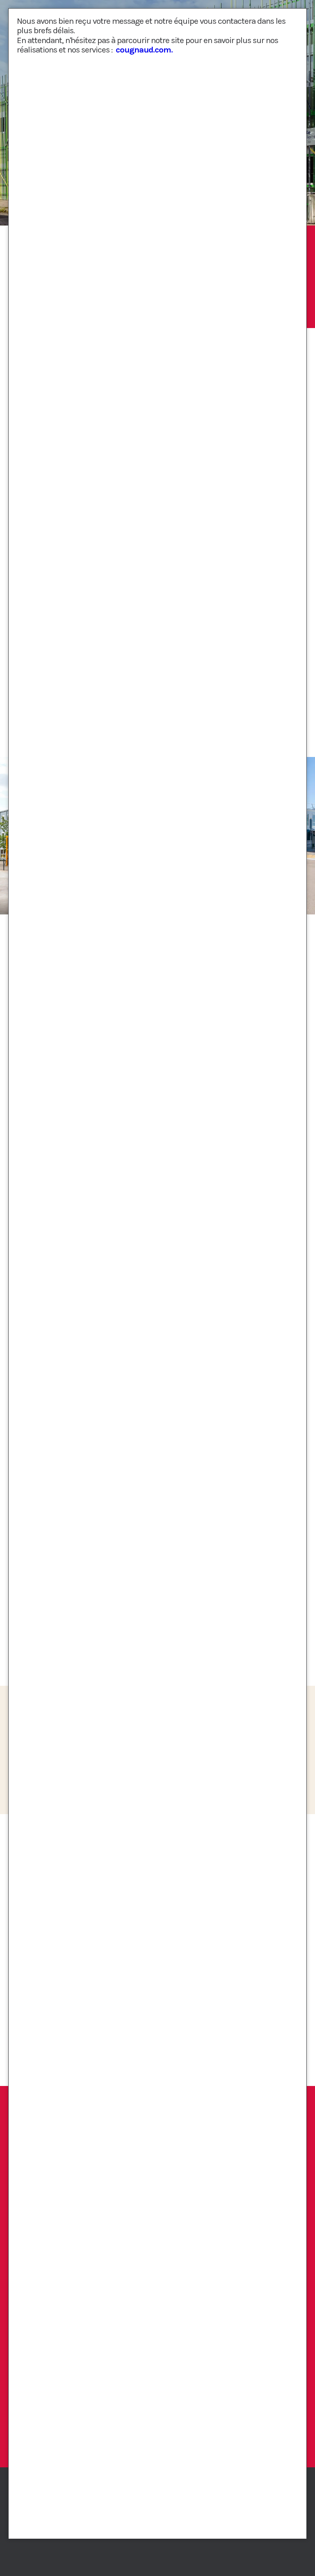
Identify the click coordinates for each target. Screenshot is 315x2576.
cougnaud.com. (144, 50)
